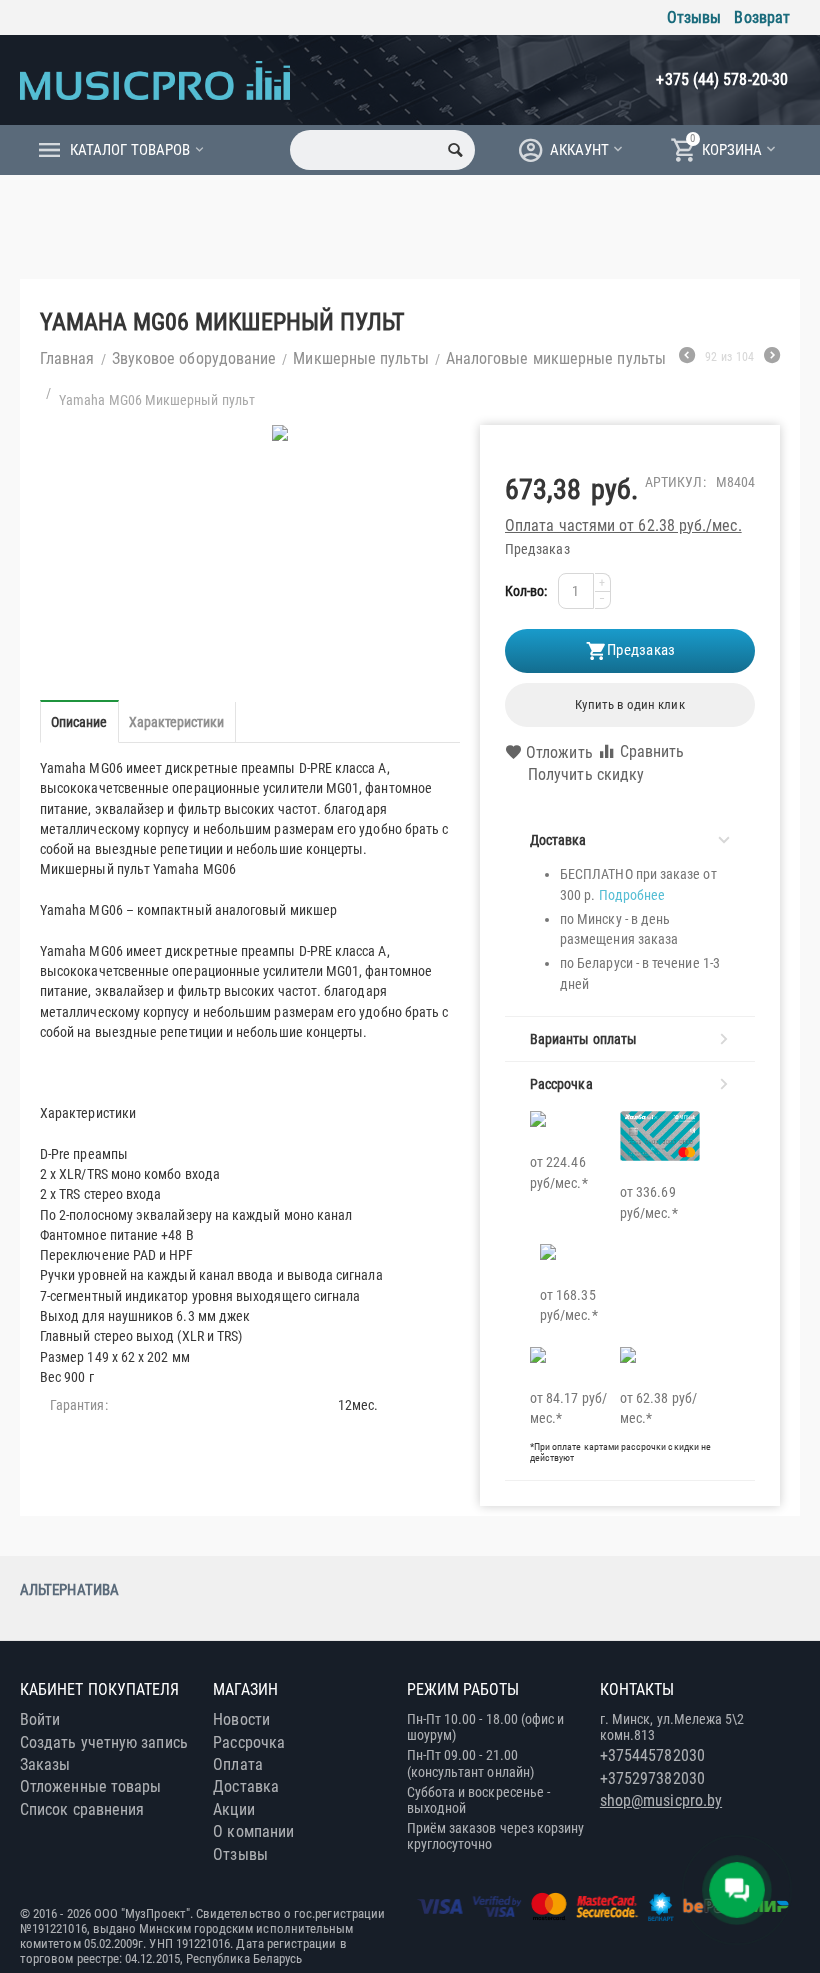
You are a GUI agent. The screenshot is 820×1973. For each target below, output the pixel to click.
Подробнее (632, 895)
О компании (253, 1831)
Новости (241, 1719)
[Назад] (687, 358)
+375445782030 (652, 1755)
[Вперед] (772, 358)
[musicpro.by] (155, 79)
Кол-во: (526, 591)
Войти (40, 1719)
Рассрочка (249, 1742)
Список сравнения (82, 1809)
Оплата (237, 1764)
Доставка (246, 1786)
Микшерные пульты (360, 358)
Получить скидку (586, 774)
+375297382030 (652, 1778)
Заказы (45, 1764)
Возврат (762, 17)
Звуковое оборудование (194, 358)
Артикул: (675, 482)
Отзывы (694, 17)
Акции (233, 1809)
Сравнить (652, 751)
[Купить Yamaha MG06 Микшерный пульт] (281, 433)
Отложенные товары (90, 1786)
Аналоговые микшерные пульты (556, 358)
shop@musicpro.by (661, 1800)
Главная (67, 358)
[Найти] (455, 150)
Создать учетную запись (104, 1742)
